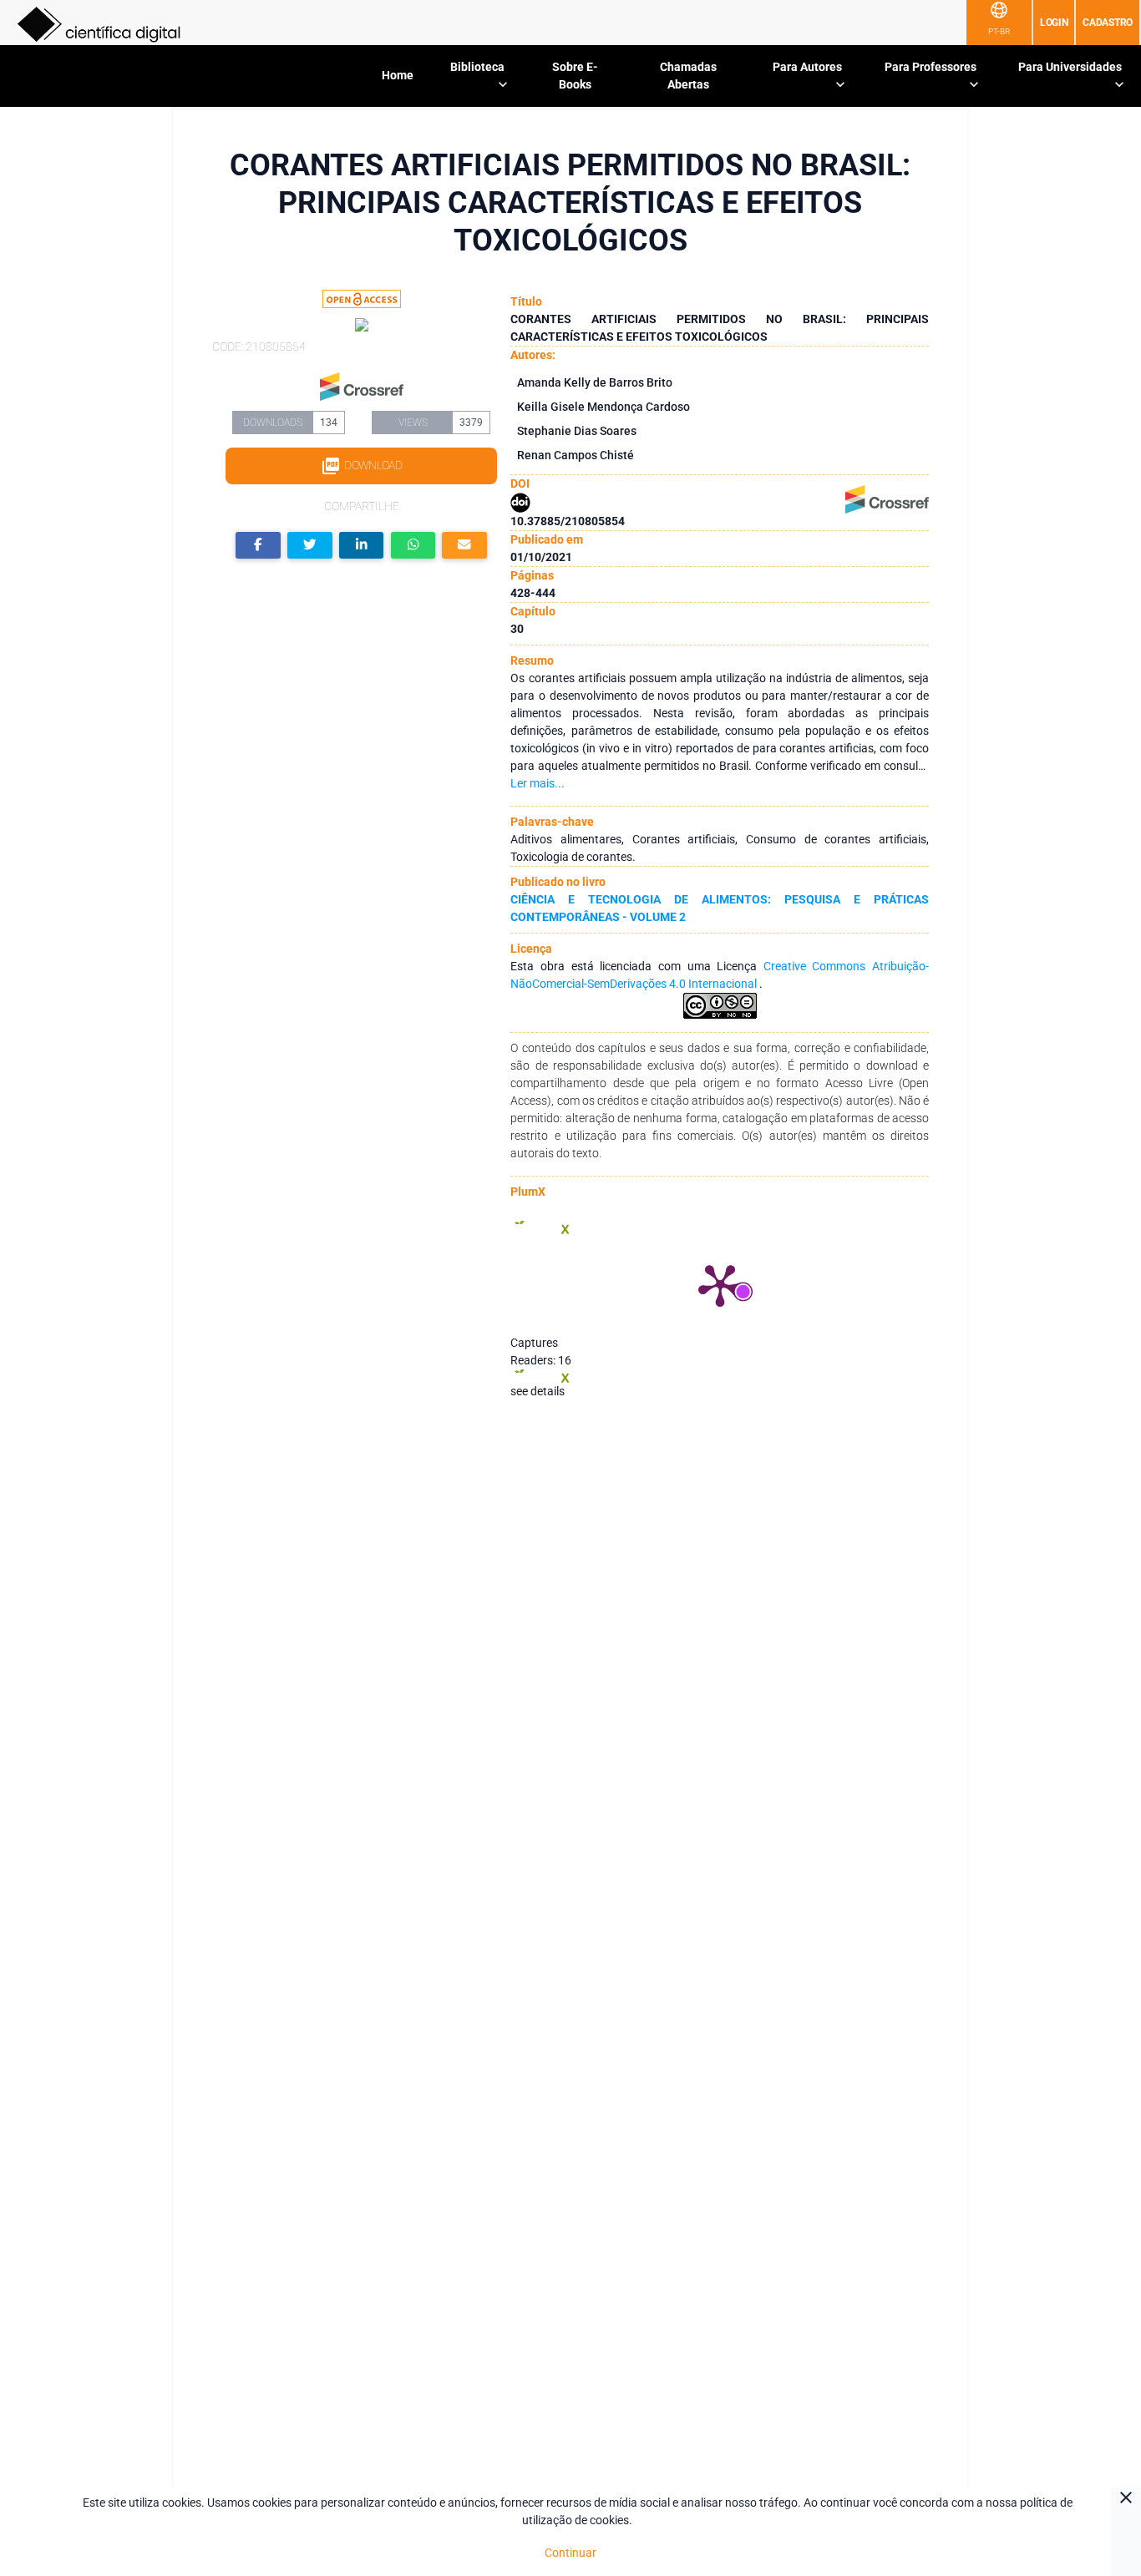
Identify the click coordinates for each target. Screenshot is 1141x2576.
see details (538, 1391)
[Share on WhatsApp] (413, 546)
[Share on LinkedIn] (362, 546)
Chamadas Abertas (688, 76)
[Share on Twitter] (310, 546)
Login (1054, 23)
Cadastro (1108, 23)
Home (398, 75)
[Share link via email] (464, 546)
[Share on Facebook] (258, 546)
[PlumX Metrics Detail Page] (720, 1284)
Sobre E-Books (575, 76)
